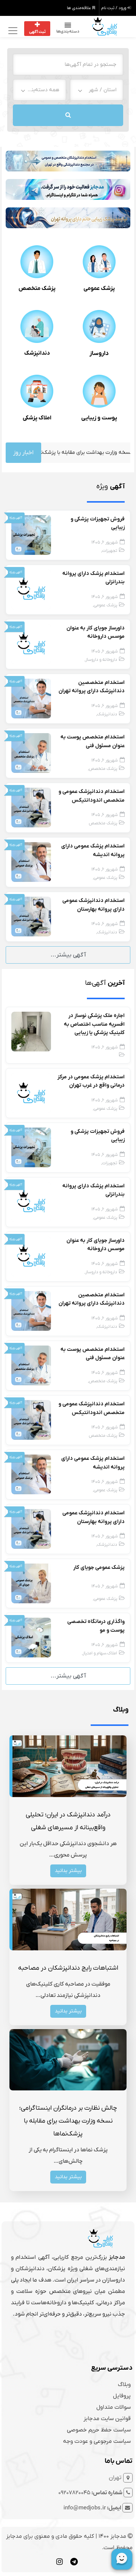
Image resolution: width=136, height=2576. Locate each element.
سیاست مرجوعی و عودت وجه (97, 2441)
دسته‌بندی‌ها (68, 31)
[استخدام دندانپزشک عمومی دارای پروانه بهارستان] (31, 916)
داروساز (99, 354)
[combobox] (97, 90)
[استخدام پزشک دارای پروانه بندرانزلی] (31, 589)
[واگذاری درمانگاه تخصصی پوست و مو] (31, 1637)
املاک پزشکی (37, 418)
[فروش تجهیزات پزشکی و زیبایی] (31, 535)
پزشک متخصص (37, 288)
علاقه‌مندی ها (80, 8)
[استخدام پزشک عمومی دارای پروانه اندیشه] (31, 862)
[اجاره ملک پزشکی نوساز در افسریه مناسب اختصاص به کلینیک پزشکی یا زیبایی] (31, 1031)
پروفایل (122, 2396)
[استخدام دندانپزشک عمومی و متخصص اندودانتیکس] (31, 807)
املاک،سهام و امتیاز (100, 1653)
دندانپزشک (37, 353)
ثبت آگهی (37, 32)
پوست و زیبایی (99, 418)
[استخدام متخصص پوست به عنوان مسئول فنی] (31, 753)
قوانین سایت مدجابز (107, 2419)
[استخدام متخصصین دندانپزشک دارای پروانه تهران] (31, 698)
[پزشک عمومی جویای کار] (31, 1583)
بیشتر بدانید (68, 1871)
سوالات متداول (114, 2407)
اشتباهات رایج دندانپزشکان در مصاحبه (68, 1968)
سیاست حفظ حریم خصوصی (99, 2430)
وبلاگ (124, 2384)
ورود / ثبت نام (114, 8)
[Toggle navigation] (12, 30)
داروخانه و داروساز (101, 660)
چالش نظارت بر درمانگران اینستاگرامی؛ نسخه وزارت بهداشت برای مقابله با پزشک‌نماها (68, 2121)
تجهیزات (110, 551)
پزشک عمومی (99, 288)
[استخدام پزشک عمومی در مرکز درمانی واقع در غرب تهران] (31, 1093)
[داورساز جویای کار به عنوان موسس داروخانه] (31, 644)
